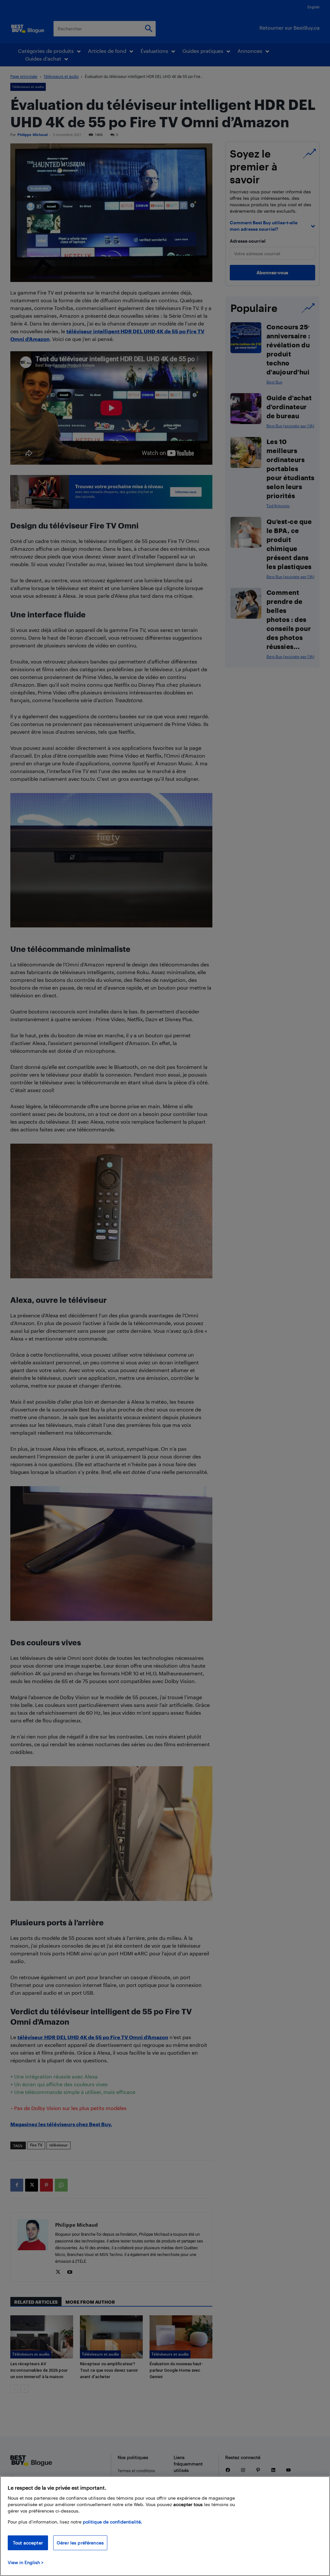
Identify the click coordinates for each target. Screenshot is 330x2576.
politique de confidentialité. (112, 2522)
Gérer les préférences (80, 2543)
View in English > (26, 2562)
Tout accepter (28, 2543)
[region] (165, 2526)
